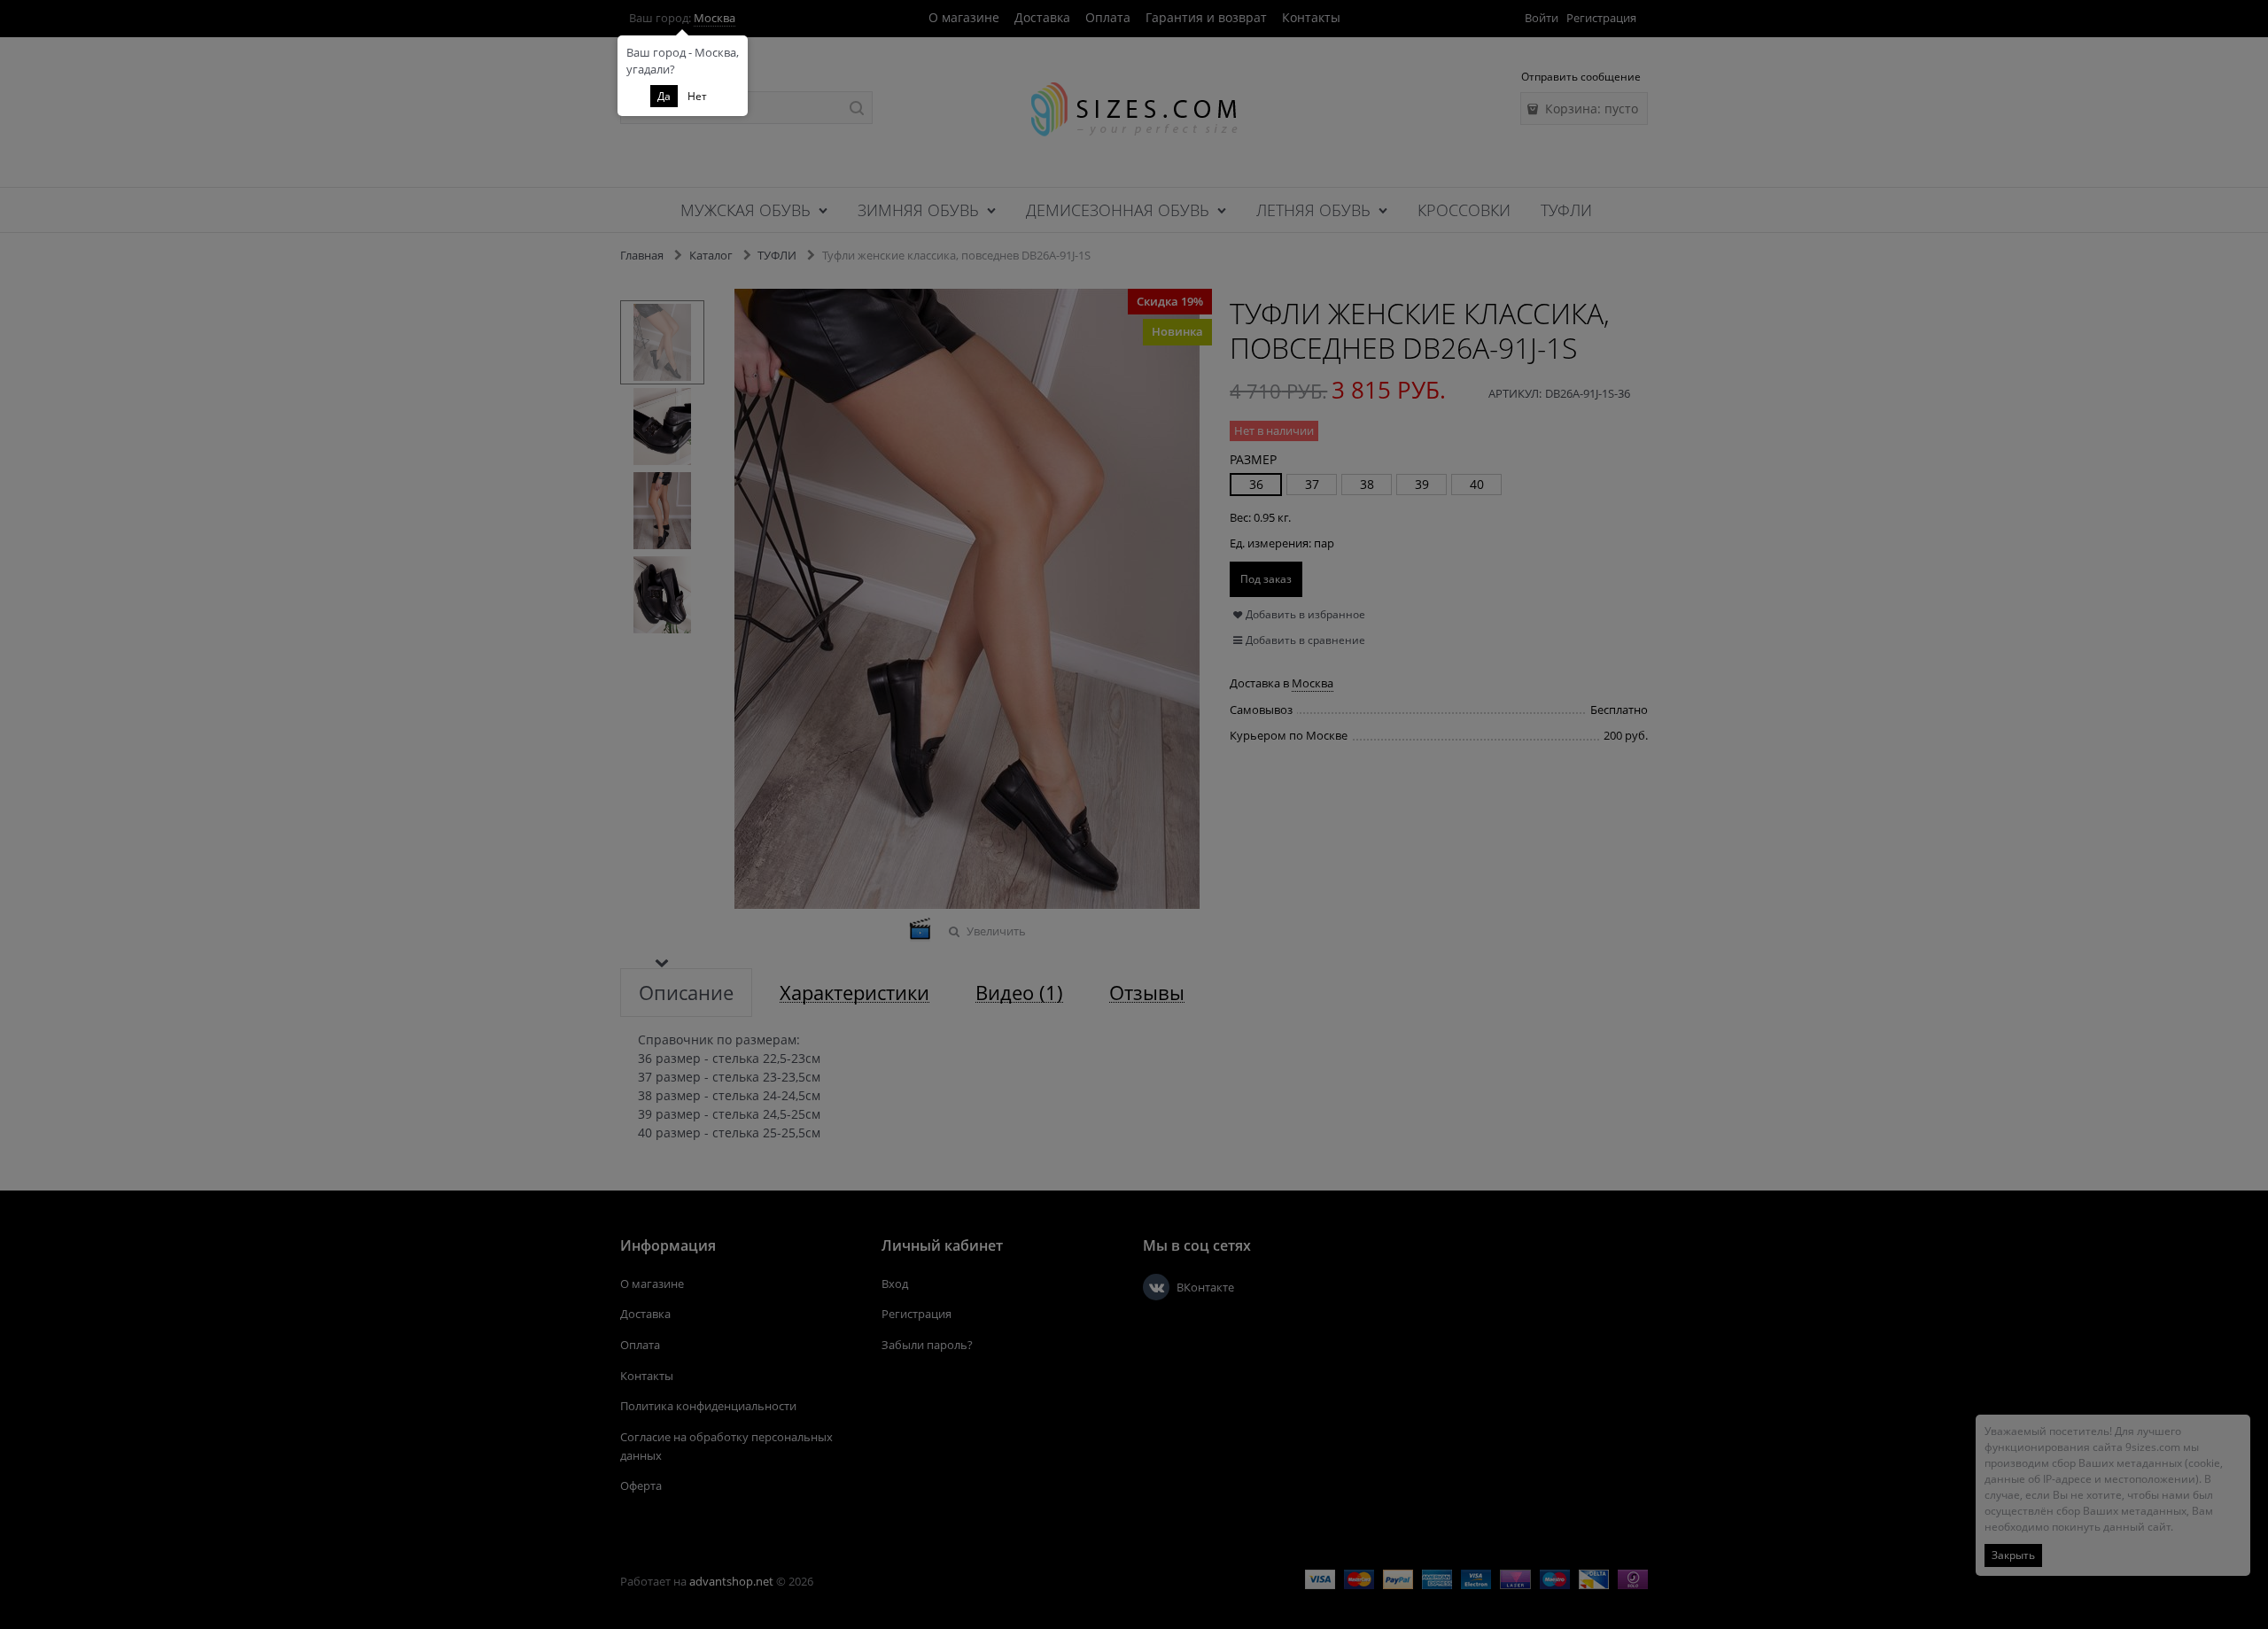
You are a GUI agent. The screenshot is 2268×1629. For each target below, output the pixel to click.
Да (664, 96)
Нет (697, 96)
